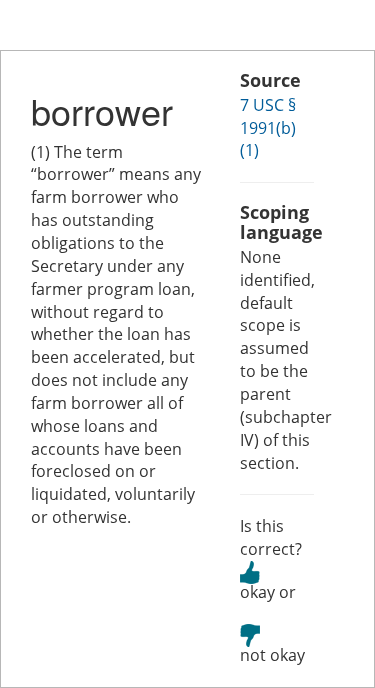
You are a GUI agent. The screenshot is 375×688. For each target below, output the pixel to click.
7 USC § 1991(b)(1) (268, 128)
